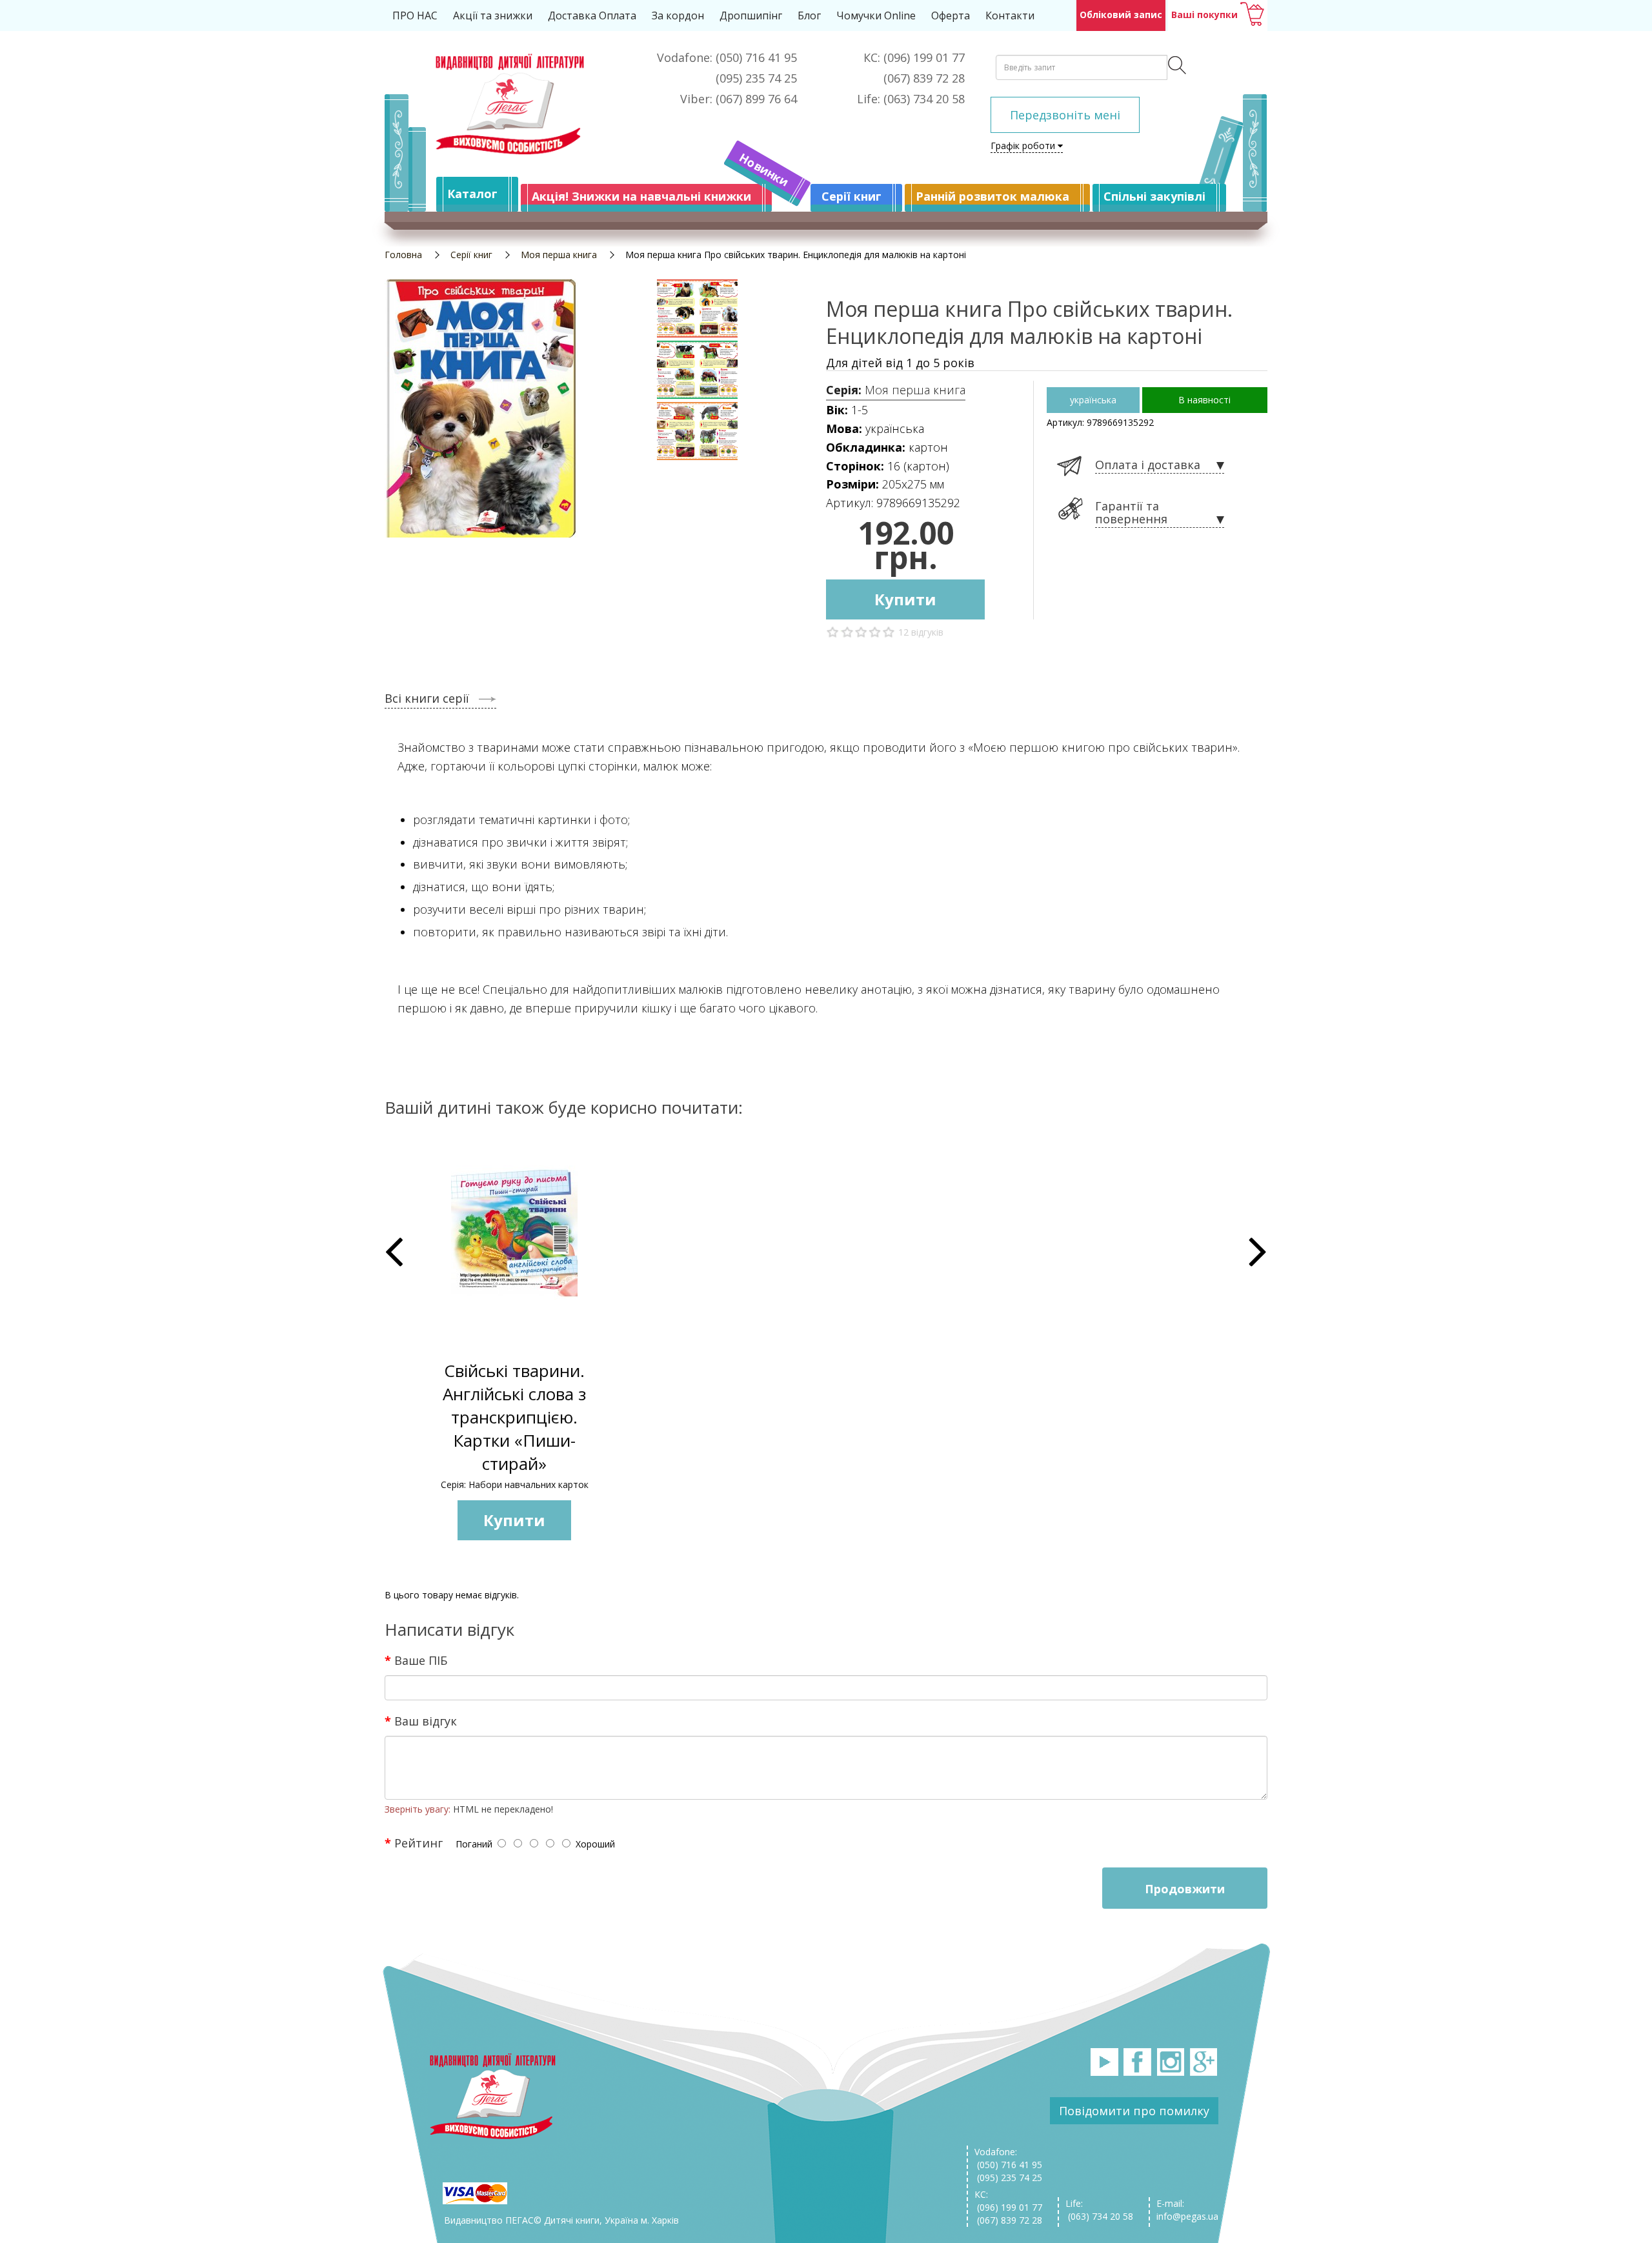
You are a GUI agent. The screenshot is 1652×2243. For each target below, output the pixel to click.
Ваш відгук (426, 1720)
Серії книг (851, 196)
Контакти (1010, 15)
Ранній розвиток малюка (992, 196)
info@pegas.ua (1187, 2216)
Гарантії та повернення (1131, 513)
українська (1093, 400)
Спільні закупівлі (1154, 196)
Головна (403, 255)
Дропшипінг (751, 15)
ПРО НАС (415, 15)
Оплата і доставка (1148, 465)
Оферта (951, 15)
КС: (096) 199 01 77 (1008, 2201)
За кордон (678, 15)
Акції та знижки (493, 15)
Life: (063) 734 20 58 (1099, 2210)
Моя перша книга (559, 255)
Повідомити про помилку (1134, 2111)
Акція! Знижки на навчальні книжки (641, 196)
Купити (905, 599)
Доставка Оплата (592, 15)
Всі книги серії (427, 698)
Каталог (472, 194)
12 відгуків (921, 632)
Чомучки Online (876, 15)
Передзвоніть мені (1065, 115)
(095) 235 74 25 (1008, 2178)
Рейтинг (418, 1842)
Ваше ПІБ (421, 1660)
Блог (809, 15)
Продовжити (1185, 1889)
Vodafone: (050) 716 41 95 (1008, 2158)
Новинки (764, 170)
